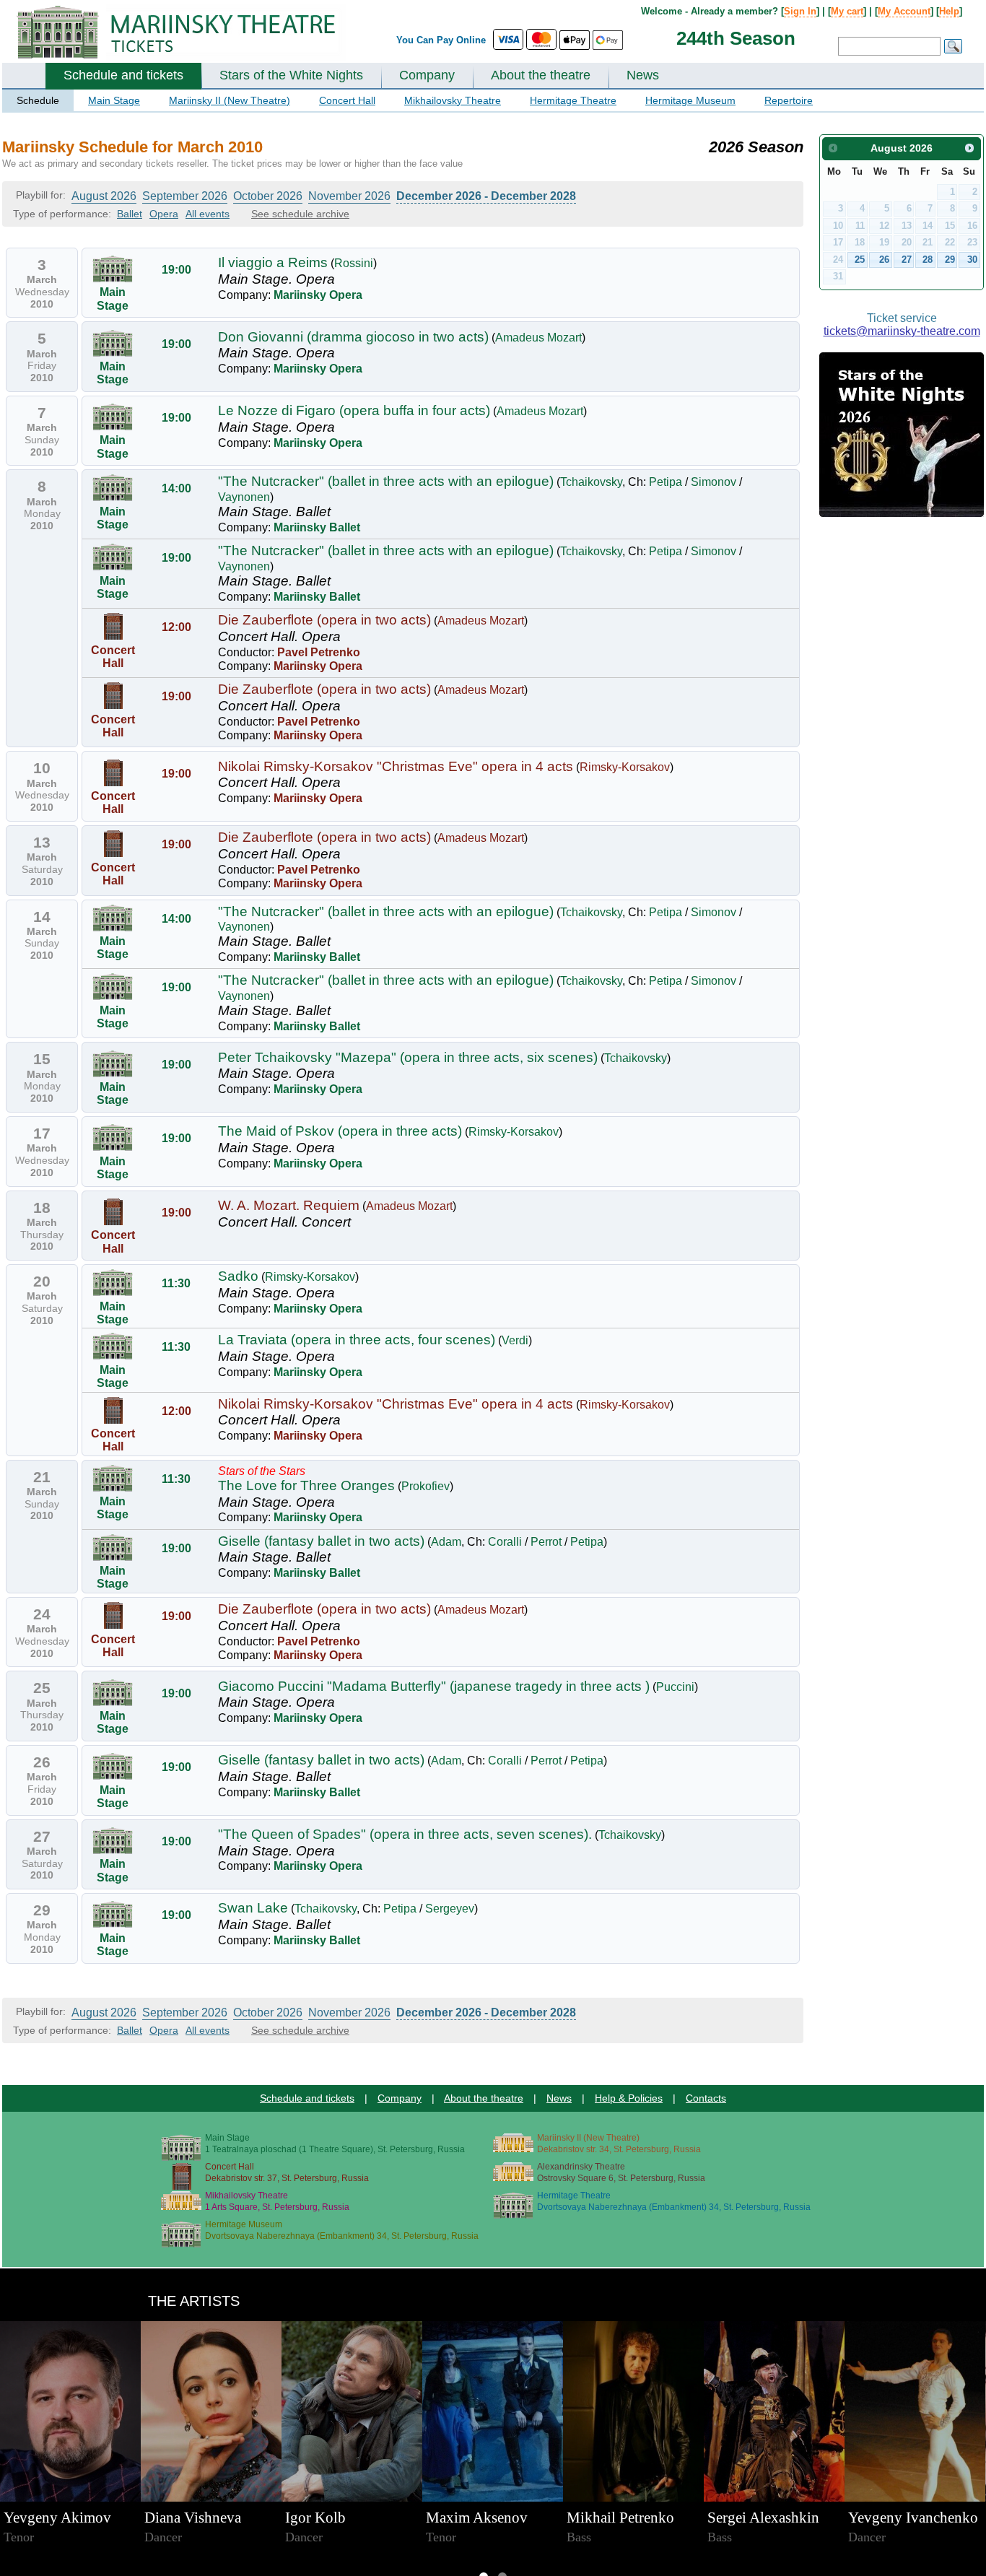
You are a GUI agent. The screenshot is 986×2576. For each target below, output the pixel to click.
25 (860, 260)
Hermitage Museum (690, 100)
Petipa (666, 482)
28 (928, 260)
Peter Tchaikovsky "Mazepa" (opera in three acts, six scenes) (408, 1057)
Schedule (38, 100)
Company (427, 75)
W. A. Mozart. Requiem (289, 1205)
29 (950, 260)
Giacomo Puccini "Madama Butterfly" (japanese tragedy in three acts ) (434, 1686)
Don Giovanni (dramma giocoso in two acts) (353, 337)
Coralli (505, 1542)
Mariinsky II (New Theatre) (230, 100)
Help (949, 11)
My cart (847, 11)
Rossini (354, 263)
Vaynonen (244, 497)
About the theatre (541, 75)
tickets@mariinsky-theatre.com (902, 331)
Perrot (546, 1542)
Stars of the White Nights (291, 75)
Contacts (706, 2098)
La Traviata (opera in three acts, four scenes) (357, 1340)
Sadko (238, 1276)
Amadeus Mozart (538, 338)
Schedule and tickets (123, 75)
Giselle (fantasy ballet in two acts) (321, 1541)
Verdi (515, 1340)
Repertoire (789, 100)
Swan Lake (253, 1908)
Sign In (800, 11)
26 (884, 260)
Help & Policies (629, 2098)
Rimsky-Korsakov (625, 767)
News (643, 75)
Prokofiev (426, 1486)
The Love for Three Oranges (306, 1485)
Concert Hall (347, 100)
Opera (164, 214)
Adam (446, 1542)
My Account (904, 11)
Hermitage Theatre (573, 100)
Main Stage (114, 100)
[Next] (970, 148)
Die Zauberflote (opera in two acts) (324, 620)
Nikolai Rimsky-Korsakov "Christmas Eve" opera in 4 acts (396, 766)
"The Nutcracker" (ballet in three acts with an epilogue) (386, 481)
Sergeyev (450, 1909)
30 (972, 260)
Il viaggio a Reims (273, 262)
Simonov (714, 482)
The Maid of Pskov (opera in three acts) (340, 1131)
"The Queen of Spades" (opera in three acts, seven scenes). (405, 1834)
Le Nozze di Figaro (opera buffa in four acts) (354, 410)
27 (907, 260)
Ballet (130, 214)
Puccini (675, 1687)
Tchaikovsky (591, 482)
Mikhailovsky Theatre (453, 100)
